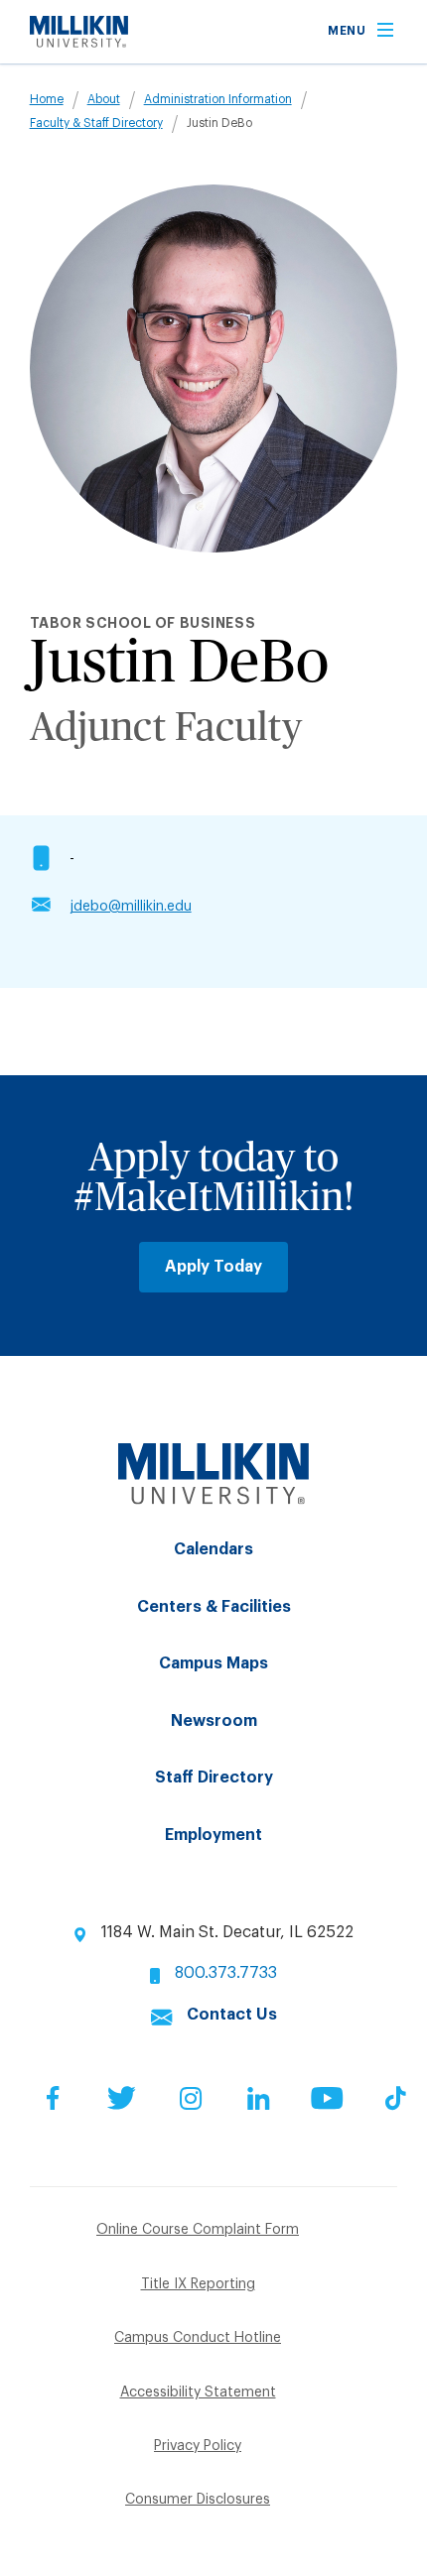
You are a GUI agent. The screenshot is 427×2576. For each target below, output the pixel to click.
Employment (213, 1835)
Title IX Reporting (198, 2284)
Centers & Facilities (214, 1607)
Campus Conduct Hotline (198, 2338)
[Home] (79, 43)
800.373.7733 (226, 1973)
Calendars (213, 1549)
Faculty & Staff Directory (96, 123)
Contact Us (232, 2015)
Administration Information (218, 99)
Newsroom (214, 1721)
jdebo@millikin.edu (131, 907)
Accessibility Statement (198, 2392)
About (104, 99)
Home (47, 99)
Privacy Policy (198, 2446)
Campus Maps (213, 1663)
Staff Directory (214, 1778)
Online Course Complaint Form (198, 2230)
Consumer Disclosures (198, 2500)
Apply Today (213, 1267)
